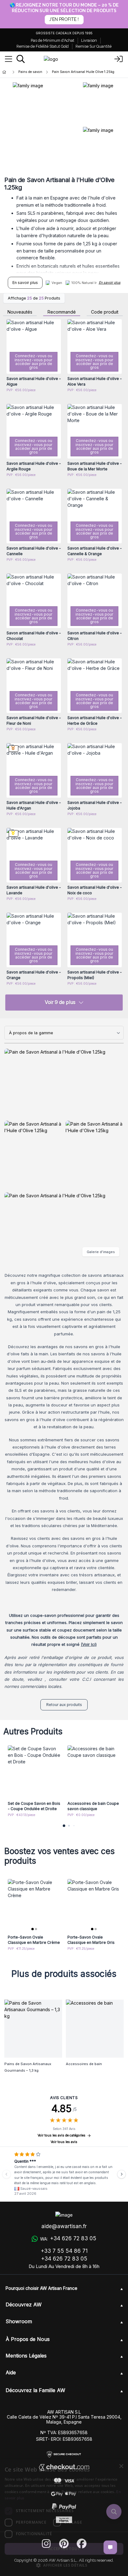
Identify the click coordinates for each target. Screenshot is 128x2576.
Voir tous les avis (64, 2142)
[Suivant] (121, 2174)
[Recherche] (21, 59)
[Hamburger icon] (9, 59)
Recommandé (62, 312)
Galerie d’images (101, 1252)
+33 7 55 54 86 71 (64, 2251)
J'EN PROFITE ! (64, 19)
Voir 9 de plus (60, 1002)
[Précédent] (7, 2174)
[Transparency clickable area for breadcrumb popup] (37, 72)
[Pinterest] (64, 2544)
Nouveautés (20, 312)
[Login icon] (119, 59)
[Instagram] (46, 2544)
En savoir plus (25, 283)
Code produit (105, 312)
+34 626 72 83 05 (64, 2259)
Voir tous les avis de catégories (62, 2135)
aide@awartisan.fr (64, 2226)
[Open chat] (110, 2547)
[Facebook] (82, 2544)
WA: (68, 2238)
